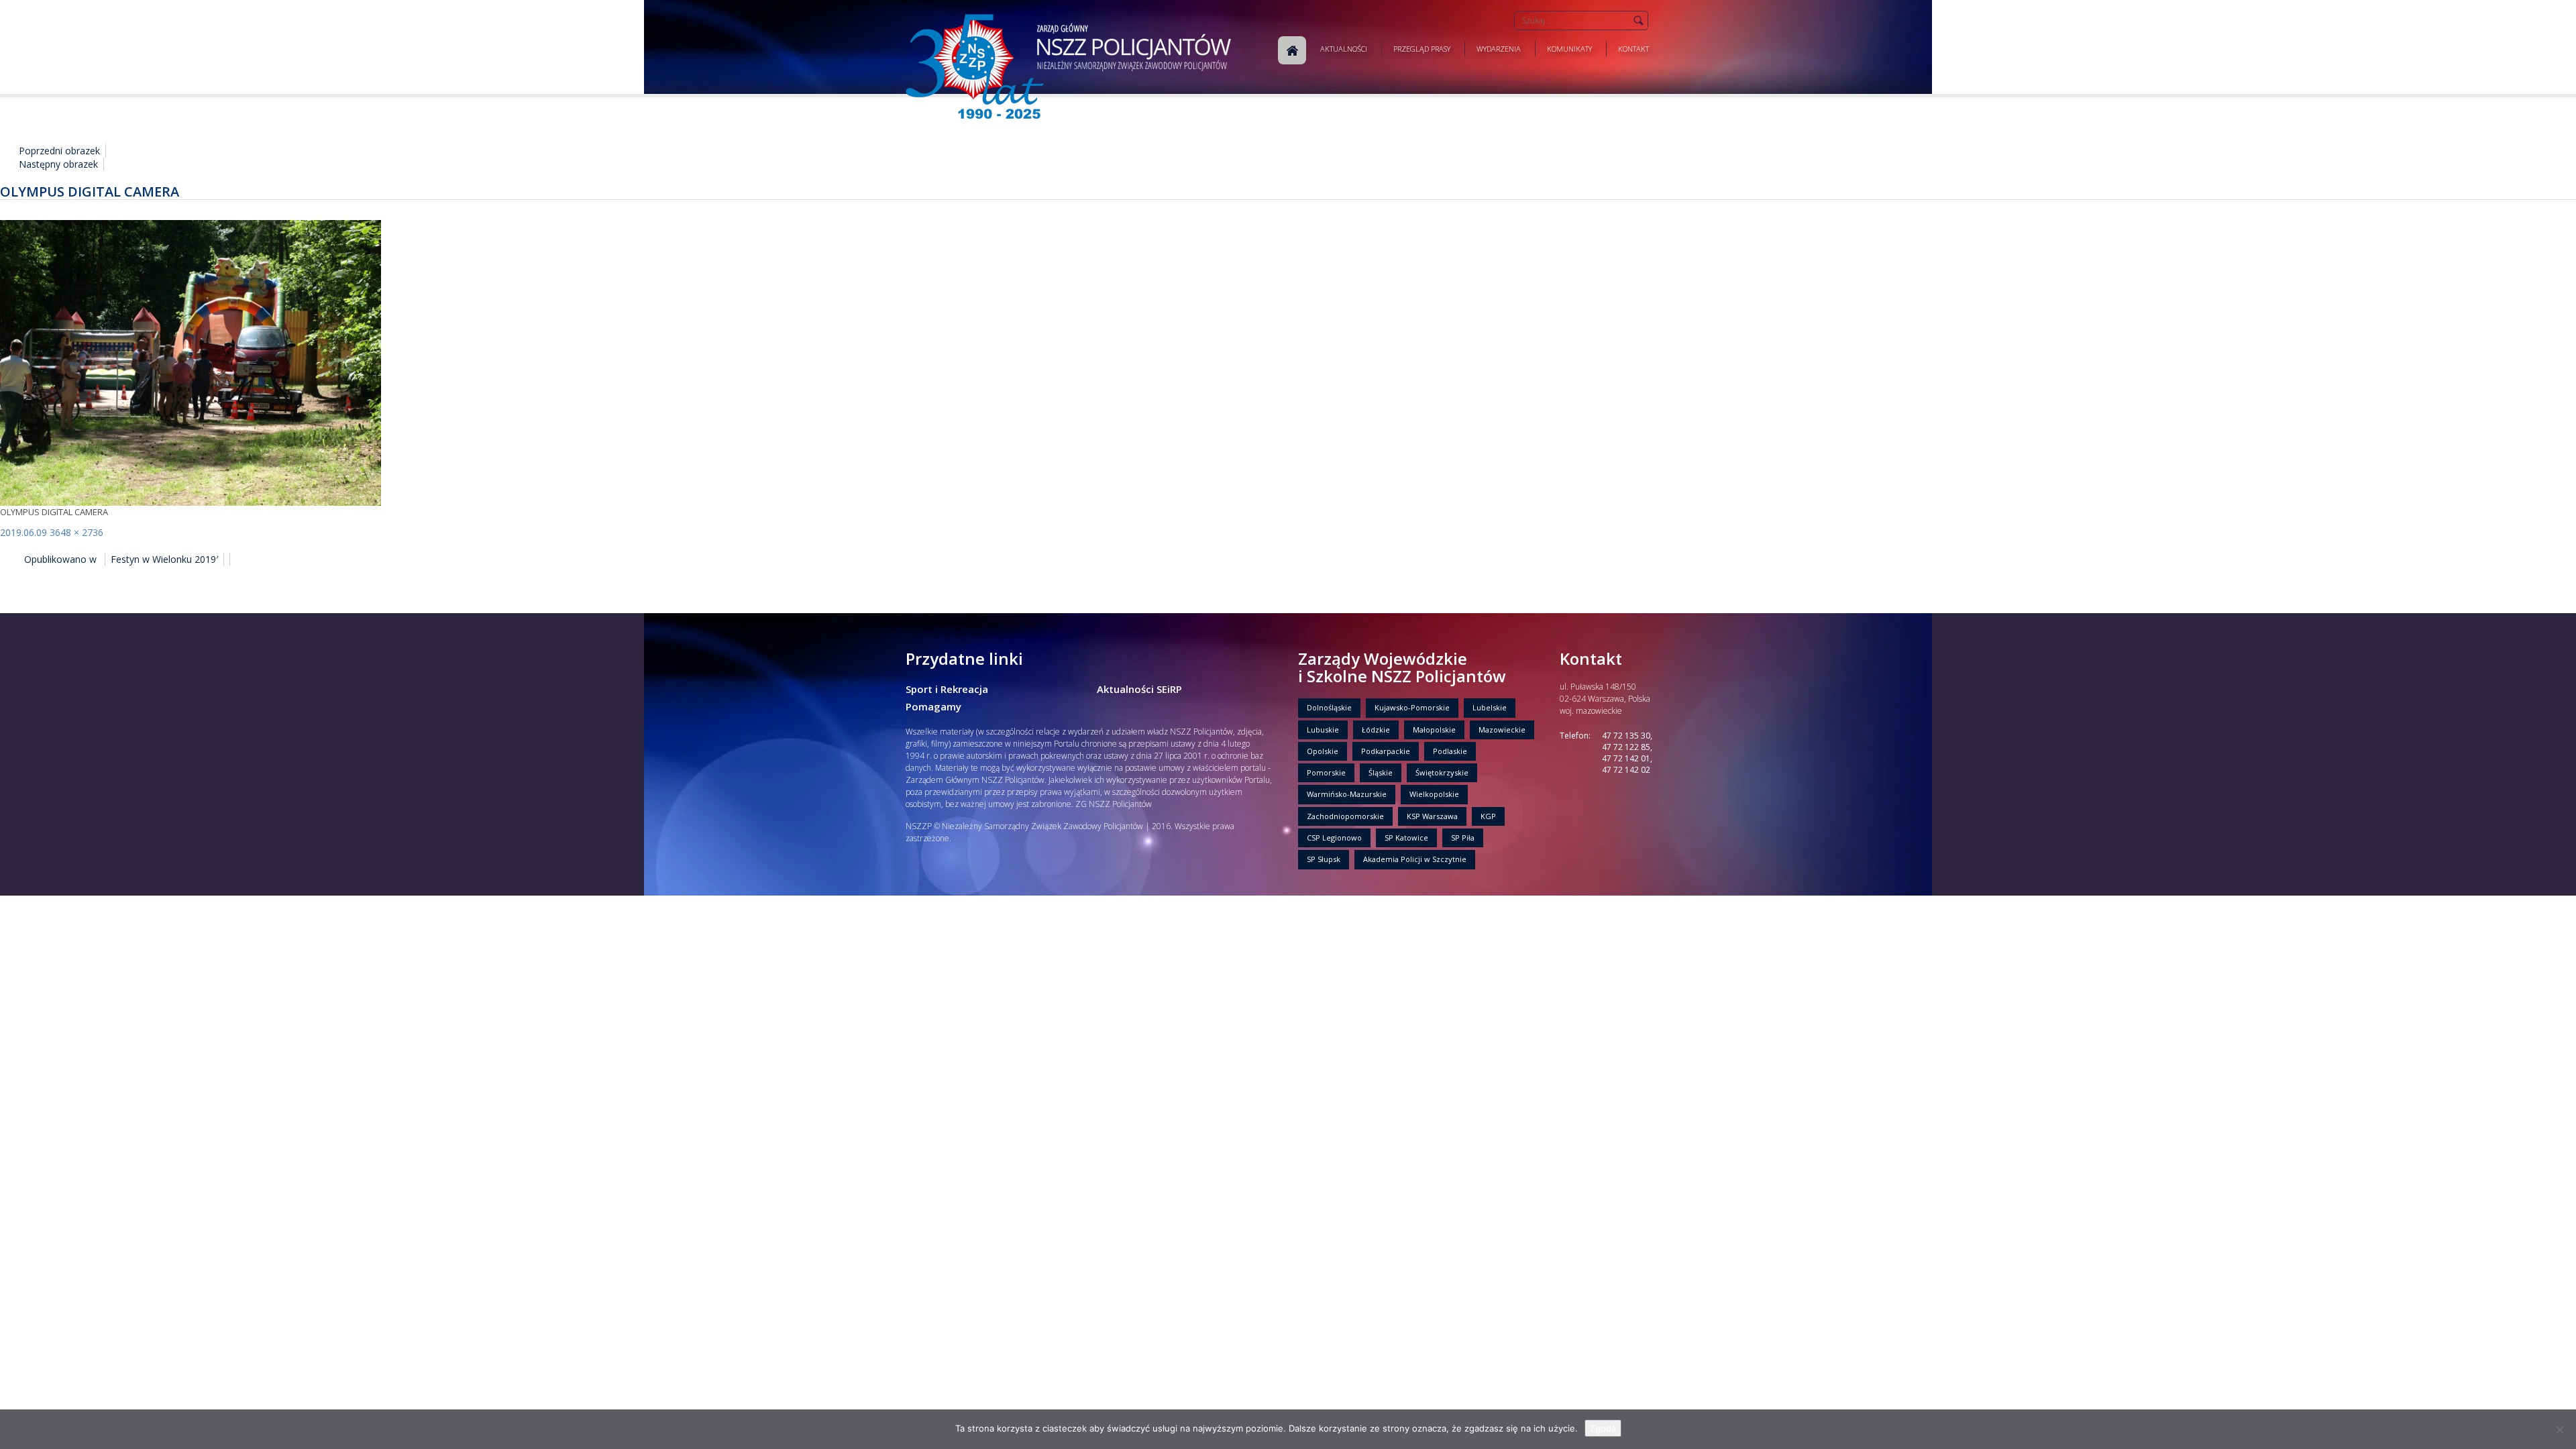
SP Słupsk (1324, 859)
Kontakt (1633, 49)
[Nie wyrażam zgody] (2559, 1430)
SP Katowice (1406, 838)
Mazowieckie (1502, 730)
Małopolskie (1434, 730)
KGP (1488, 816)
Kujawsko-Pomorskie (1412, 707)
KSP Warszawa (1432, 816)
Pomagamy (933, 706)
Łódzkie (1376, 730)
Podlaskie (1450, 751)
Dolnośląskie (1329, 707)
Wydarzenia (1499, 49)
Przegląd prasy (1422, 49)
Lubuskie (1323, 730)
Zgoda (1603, 1428)
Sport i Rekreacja (947, 689)
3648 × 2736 (76, 532)
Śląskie (1381, 772)
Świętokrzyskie (1442, 772)
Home (1292, 50)
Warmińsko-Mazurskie (1347, 794)
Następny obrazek (58, 164)
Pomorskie (1326, 772)
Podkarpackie (1386, 751)
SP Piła (1463, 838)
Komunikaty (1569, 49)
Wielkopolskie (1434, 794)
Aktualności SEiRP (1139, 689)
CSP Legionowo (1334, 838)
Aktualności (1344, 49)
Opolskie (1323, 751)
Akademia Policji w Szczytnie (1415, 859)
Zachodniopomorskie (1345, 816)
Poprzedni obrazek (59, 151)
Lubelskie (1490, 707)
